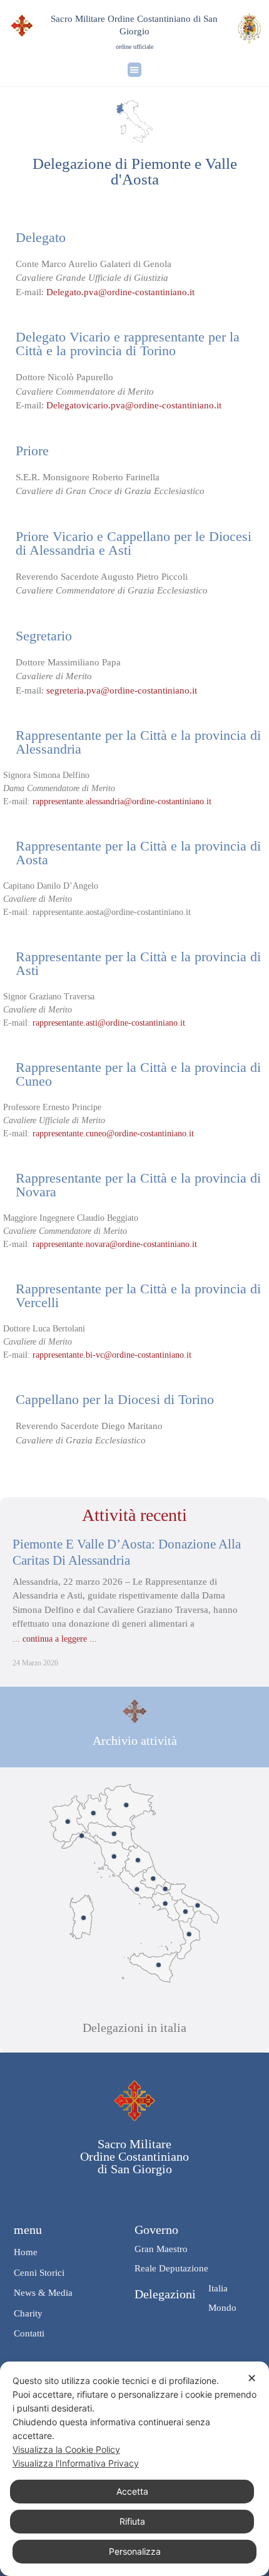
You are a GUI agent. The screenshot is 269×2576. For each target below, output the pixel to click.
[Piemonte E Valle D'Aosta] (68, 1821)
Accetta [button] (132, 2491)
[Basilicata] (185, 1912)
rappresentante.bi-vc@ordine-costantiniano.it (112, 1355)
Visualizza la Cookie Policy (66, 2449)
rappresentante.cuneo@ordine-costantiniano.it (113, 1134)
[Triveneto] (126, 1805)
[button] (135, 70)
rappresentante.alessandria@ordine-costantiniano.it (121, 801)
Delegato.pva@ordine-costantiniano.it (122, 292)
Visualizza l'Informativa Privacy (76, 2463)
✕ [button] (252, 2378)
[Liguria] (82, 1836)
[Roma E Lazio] (137, 1889)
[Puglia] (197, 1905)
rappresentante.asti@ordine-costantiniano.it (108, 1023)
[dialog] (134, 2469)
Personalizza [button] (135, 2551)
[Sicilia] (159, 1965)
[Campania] (165, 1903)
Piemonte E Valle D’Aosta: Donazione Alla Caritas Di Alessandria (127, 1552)
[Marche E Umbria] (138, 1860)
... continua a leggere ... (55, 1639)
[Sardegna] (84, 1918)
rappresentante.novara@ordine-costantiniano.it (114, 1244)
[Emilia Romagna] (114, 1833)
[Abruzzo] (153, 1879)
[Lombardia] (94, 1813)
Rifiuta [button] (132, 2521)
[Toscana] (114, 1856)
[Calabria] (189, 1934)
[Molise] (165, 1889)
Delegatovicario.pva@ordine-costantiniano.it (133, 405)
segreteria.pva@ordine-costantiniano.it (120, 690)
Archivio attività (135, 1740)
